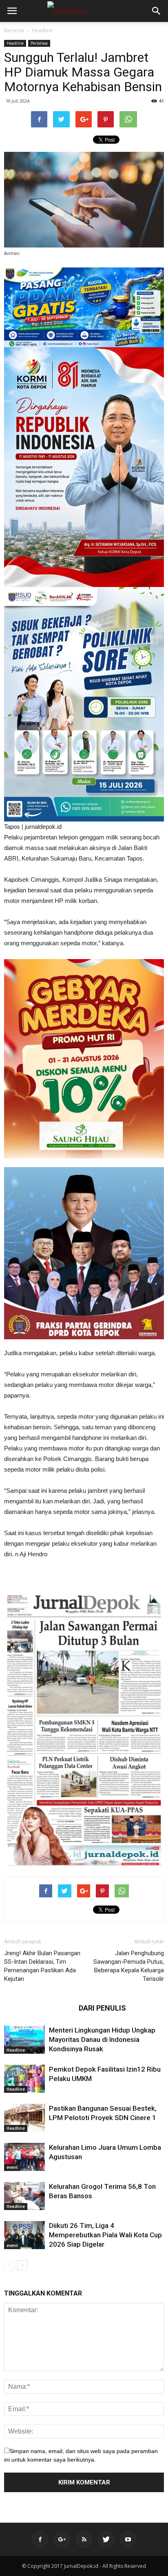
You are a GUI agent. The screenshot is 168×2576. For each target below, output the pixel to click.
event (12, 2167)
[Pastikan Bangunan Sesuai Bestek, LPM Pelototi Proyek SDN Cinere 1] (24, 2118)
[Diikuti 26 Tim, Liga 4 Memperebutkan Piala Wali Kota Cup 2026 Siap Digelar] (24, 2235)
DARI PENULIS (102, 2008)
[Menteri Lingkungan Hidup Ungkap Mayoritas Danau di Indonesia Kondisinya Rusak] (24, 2040)
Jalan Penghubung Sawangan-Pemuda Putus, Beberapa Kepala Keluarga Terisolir (129, 1966)
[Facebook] (40, 2539)
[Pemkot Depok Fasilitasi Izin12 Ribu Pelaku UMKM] (24, 2079)
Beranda (14, 30)
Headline (42, 30)
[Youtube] (128, 2539)
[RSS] (84, 2539)
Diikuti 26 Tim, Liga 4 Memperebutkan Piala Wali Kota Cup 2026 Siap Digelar (105, 2235)
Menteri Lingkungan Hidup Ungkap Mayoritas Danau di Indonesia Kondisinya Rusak (102, 2039)
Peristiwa (39, 43)
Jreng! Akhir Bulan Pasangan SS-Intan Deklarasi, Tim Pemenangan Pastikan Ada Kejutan (42, 1966)
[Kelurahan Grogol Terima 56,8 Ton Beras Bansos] (24, 2196)
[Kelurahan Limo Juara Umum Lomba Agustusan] (24, 2157)
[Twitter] (106, 2539)
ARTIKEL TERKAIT (39, 2008)
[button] (157, 11)
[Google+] (62, 2539)
